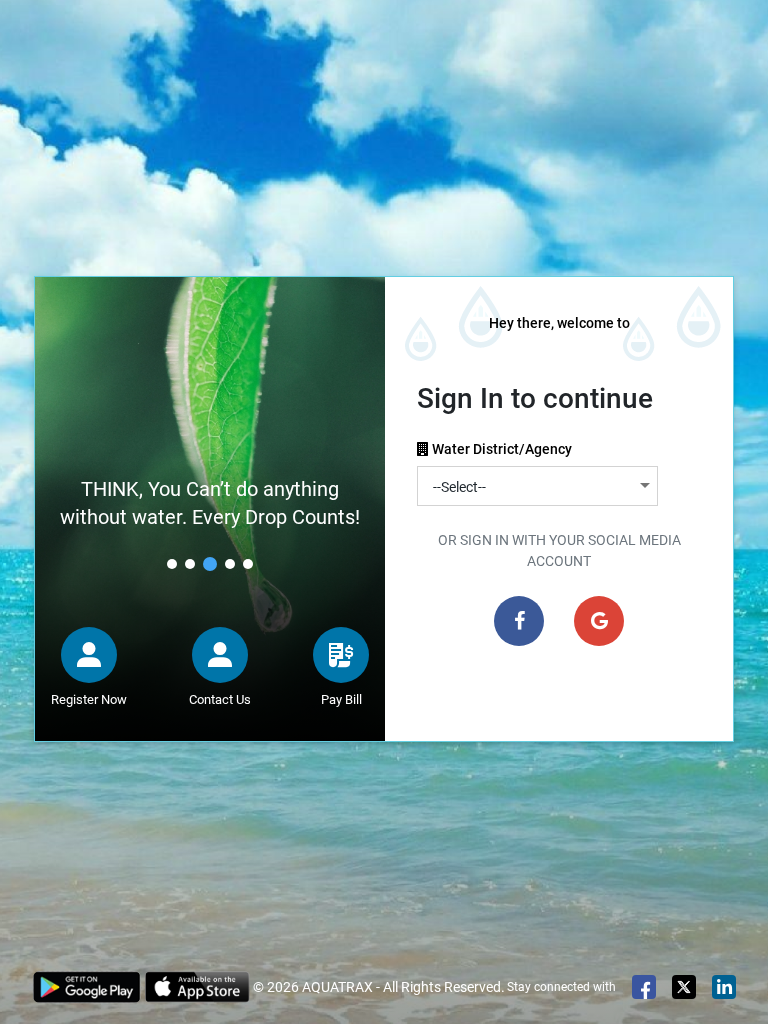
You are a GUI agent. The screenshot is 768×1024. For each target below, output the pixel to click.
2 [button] (190, 564)
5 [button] (248, 564)
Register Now (89, 699)
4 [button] (230, 564)
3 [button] (210, 564)
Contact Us (220, 699)
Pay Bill (341, 699)
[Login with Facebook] (519, 621)
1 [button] (172, 564)
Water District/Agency (505, 449)
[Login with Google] (599, 621)
